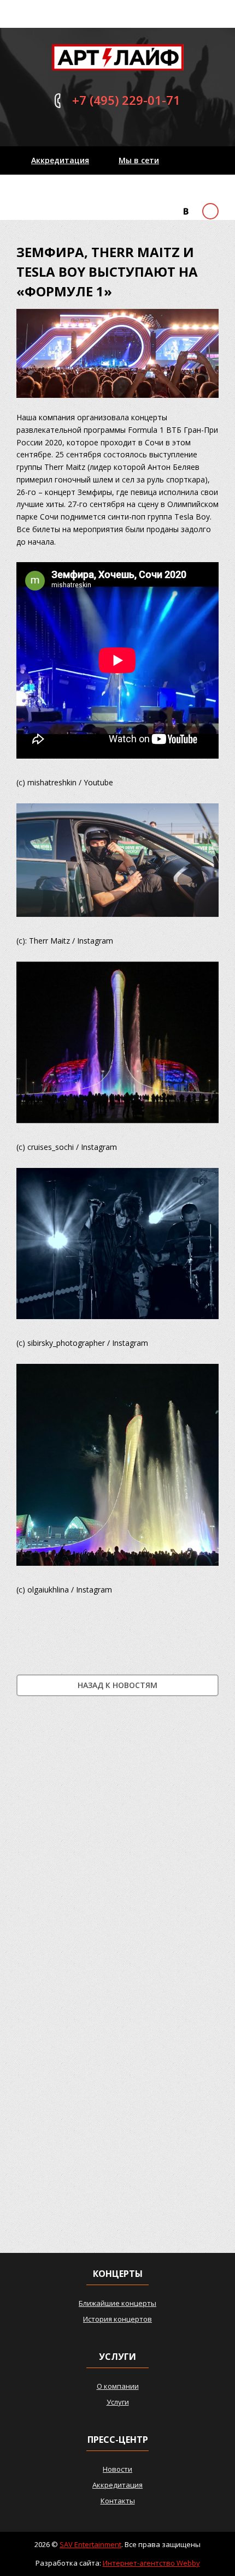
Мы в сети (139, 160)
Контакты (51, 189)
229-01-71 (126, 100)
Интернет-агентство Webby (151, 2563)
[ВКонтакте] (186, 211)
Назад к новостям (117, 1685)
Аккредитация (60, 160)
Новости (117, 2469)
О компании (118, 2386)
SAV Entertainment (90, 2544)
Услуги (118, 2402)
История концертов (117, 2319)
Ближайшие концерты (117, 2303)
